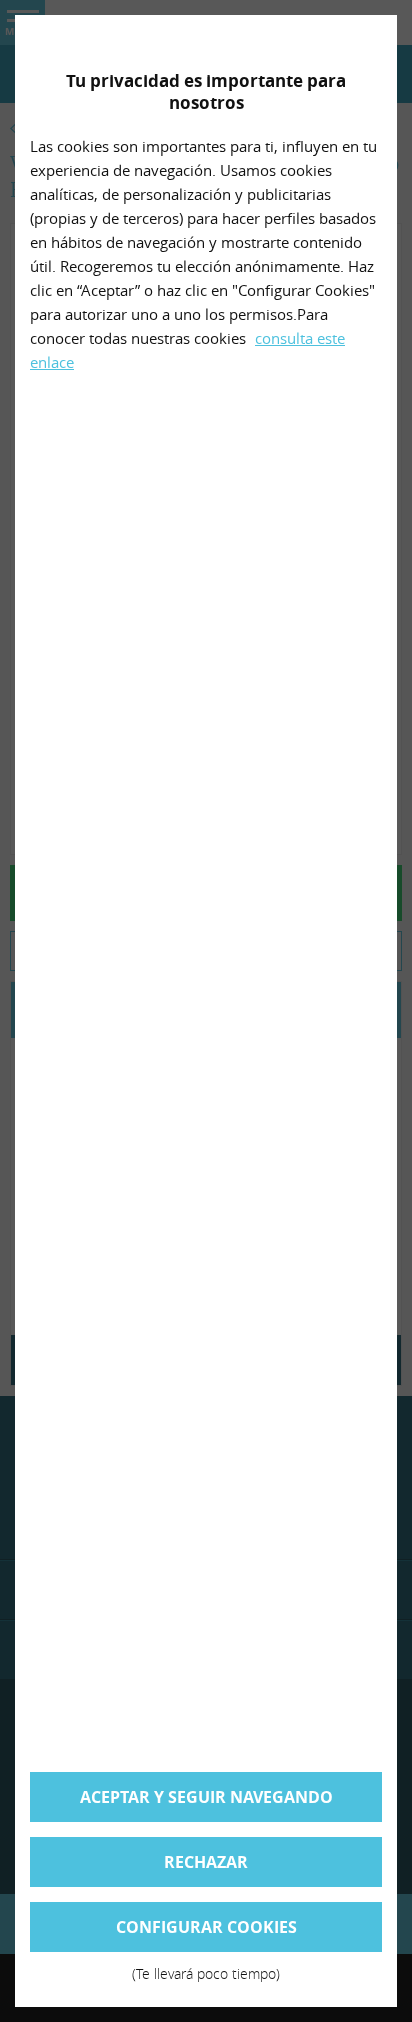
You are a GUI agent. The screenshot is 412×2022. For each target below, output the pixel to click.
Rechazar (206, 1862)
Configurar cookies (206, 1934)
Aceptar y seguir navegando (206, 1797)
